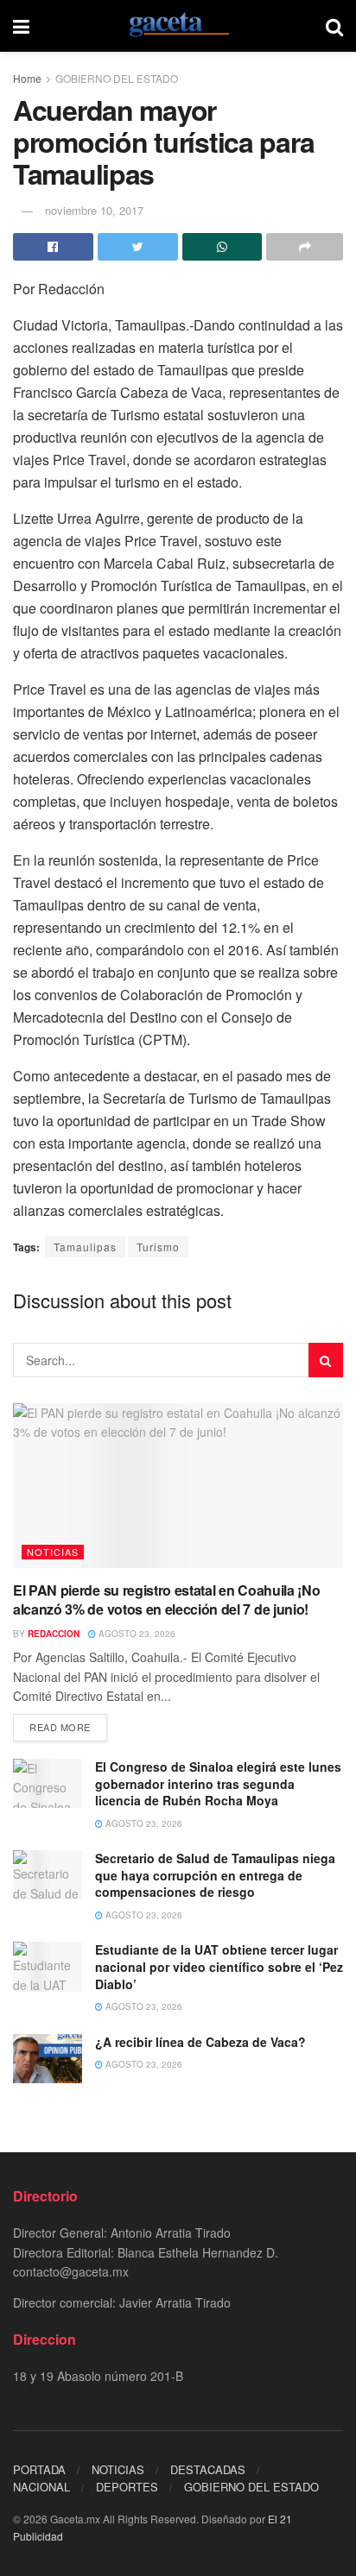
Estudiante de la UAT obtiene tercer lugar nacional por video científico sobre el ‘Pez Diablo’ (219, 1966)
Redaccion (54, 1634)
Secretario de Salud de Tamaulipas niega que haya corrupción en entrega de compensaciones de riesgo (215, 1875)
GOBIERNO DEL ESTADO (117, 78)
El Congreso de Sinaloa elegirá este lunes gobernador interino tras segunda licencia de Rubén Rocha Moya (218, 1783)
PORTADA (39, 2469)
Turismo (158, 1247)
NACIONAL (41, 2487)
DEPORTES (127, 2487)
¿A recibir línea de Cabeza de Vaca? (200, 2042)
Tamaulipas (85, 1247)
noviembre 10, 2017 (94, 210)
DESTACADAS (208, 2469)
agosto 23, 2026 (136, 1634)
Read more (60, 1727)
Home (27, 78)
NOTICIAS (53, 1552)
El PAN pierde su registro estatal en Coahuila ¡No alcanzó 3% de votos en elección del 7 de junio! (166, 1600)
